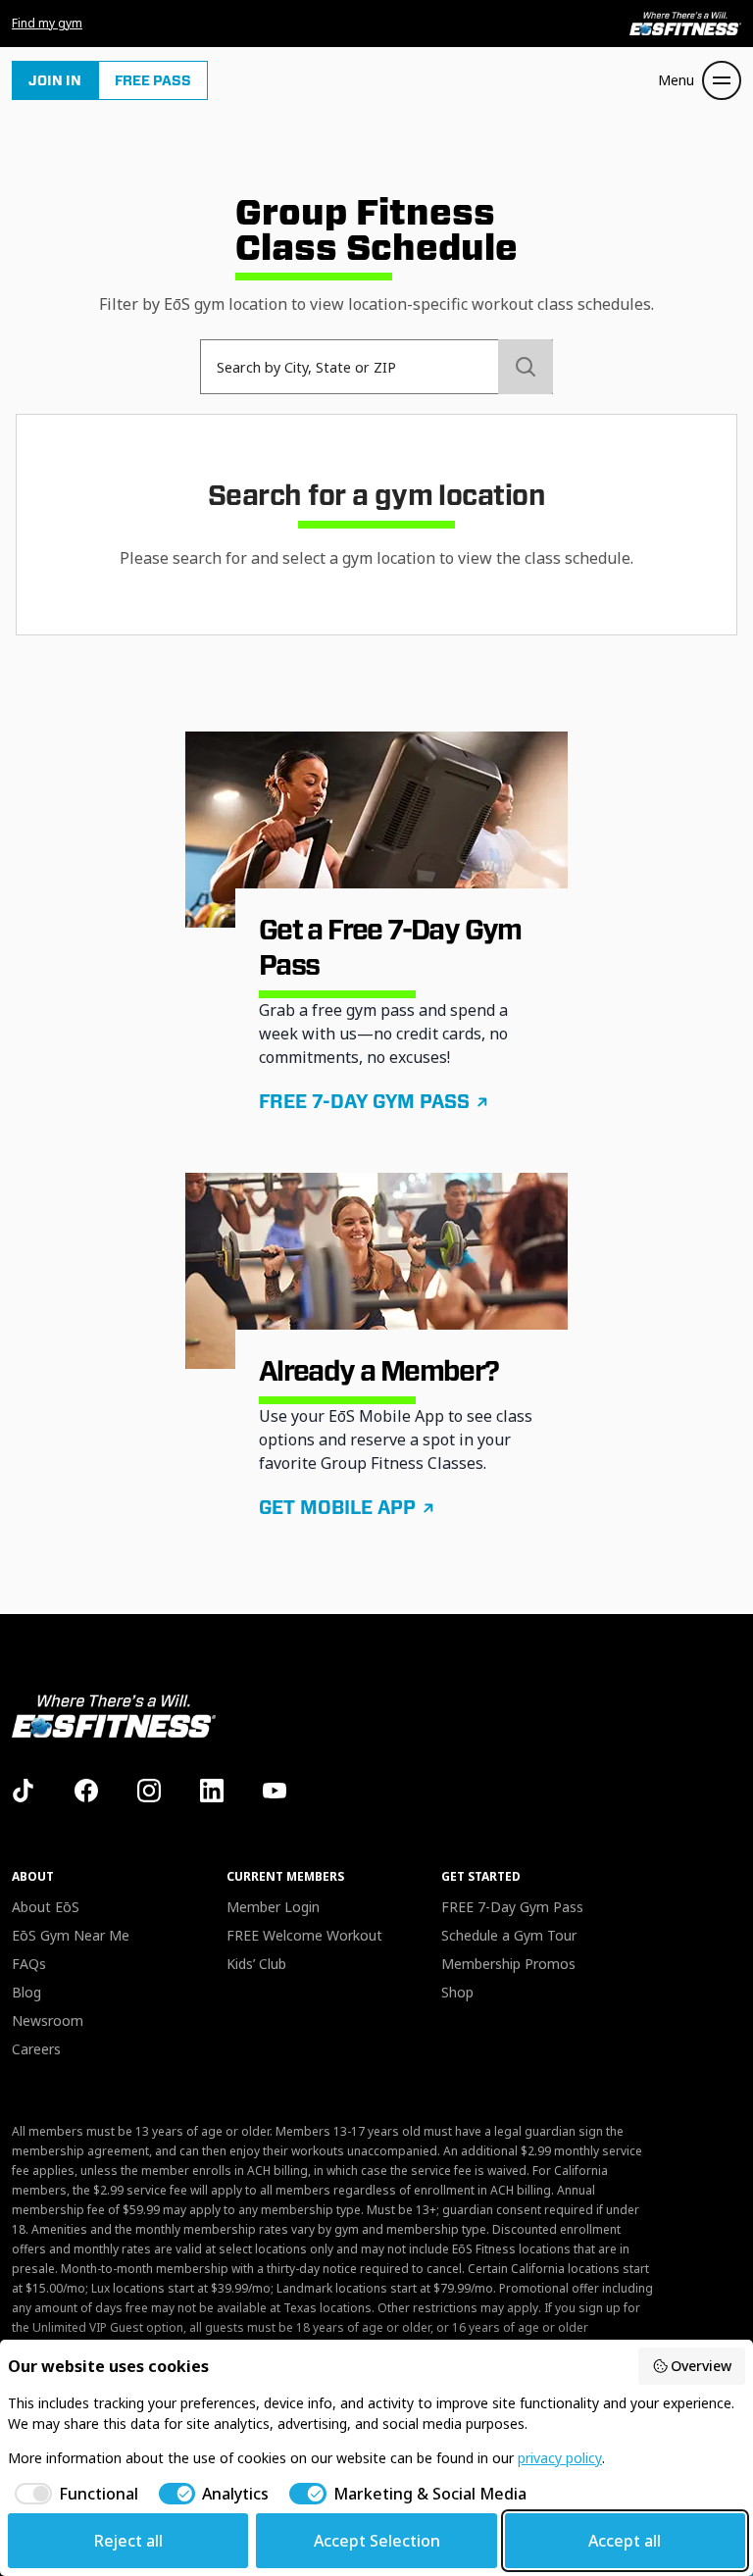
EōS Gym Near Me (71, 1935)
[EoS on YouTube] (275, 1791)
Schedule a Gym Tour (509, 1935)
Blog (26, 1992)
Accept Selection (377, 2541)
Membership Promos (508, 1964)
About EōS (46, 1907)
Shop (457, 1992)
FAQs (29, 1964)
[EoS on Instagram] (149, 1791)
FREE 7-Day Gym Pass (512, 1907)
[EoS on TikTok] (24, 1791)
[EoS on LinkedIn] (212, 1791)
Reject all (128, 2541)
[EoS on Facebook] (86, 1791)
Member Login (273, 1907)
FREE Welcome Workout (304, 1935)
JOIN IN (55, 80)
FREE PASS (153, 80)
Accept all (625, 2541)
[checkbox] (73, 2494)
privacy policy (560, 2458)
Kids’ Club (256, 1964)
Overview (701, 2366)
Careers (36, 2049)
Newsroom (48, 2020)
